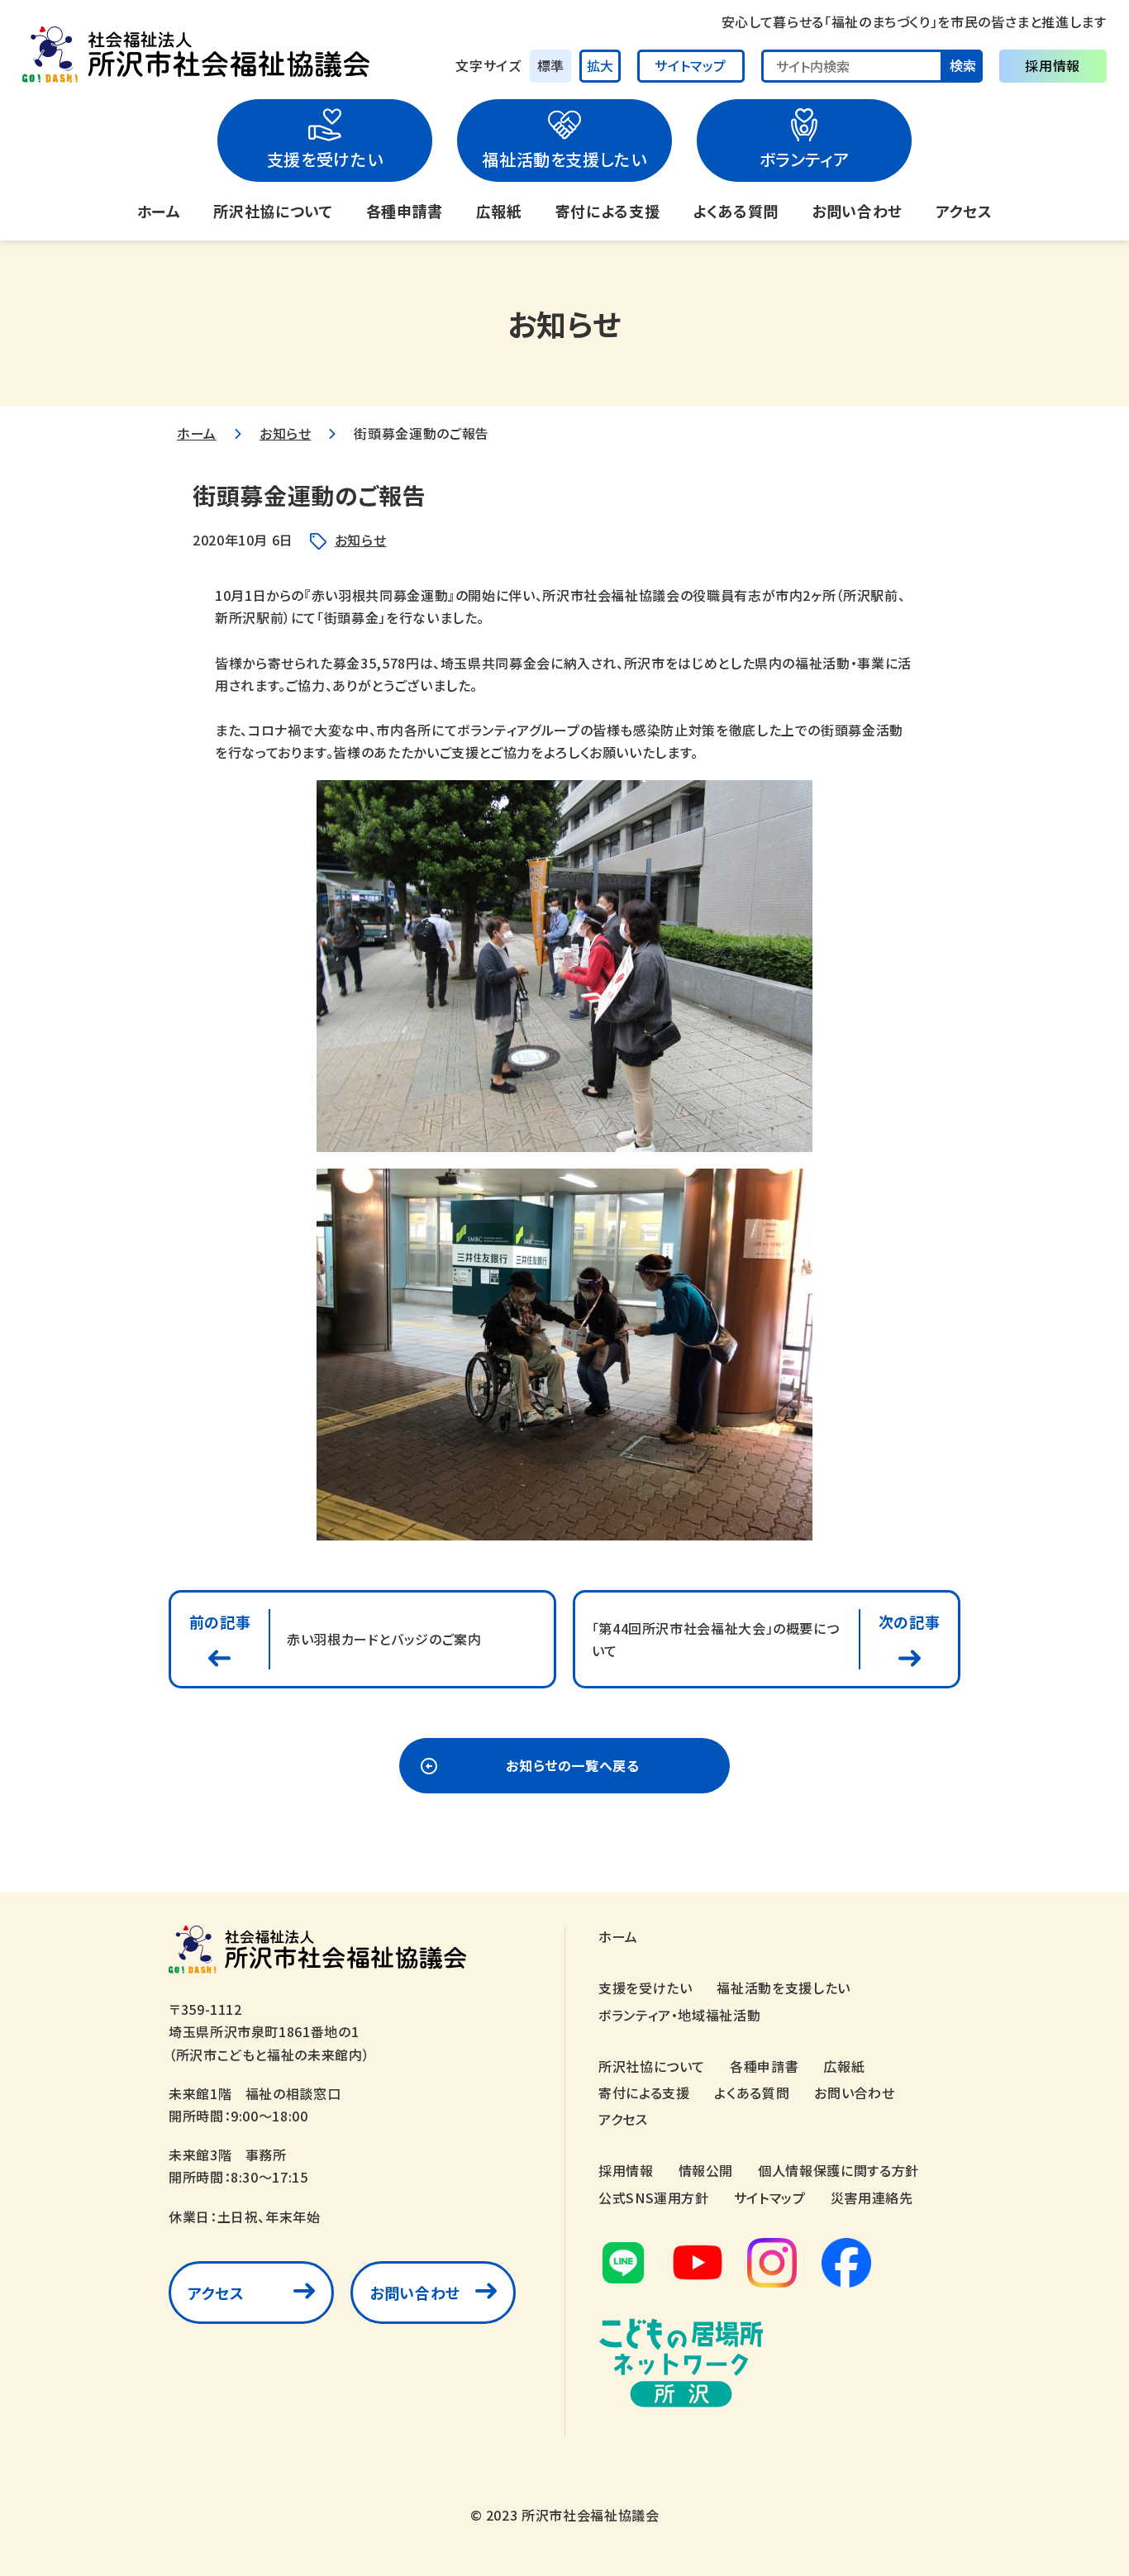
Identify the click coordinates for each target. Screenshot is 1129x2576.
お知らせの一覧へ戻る (572, 1765)
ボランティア (805, 159)
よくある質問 (736, 211)
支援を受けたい (325, 159)
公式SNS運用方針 (654, 2197)
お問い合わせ (857, 211)
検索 (963, 65)
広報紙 (499, 211)
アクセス (964, 211)
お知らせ (286, 433)
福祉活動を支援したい (564, 159)
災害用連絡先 (872, 2197)
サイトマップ (691, 65)
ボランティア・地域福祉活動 (679, 2015)
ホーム (159, 211)
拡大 (600, 65)
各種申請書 (405, 211)
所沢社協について (273, 211)
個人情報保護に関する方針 (838, 2170)
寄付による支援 (607, 211)
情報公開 (706, 2170)
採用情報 (1053, 65)
